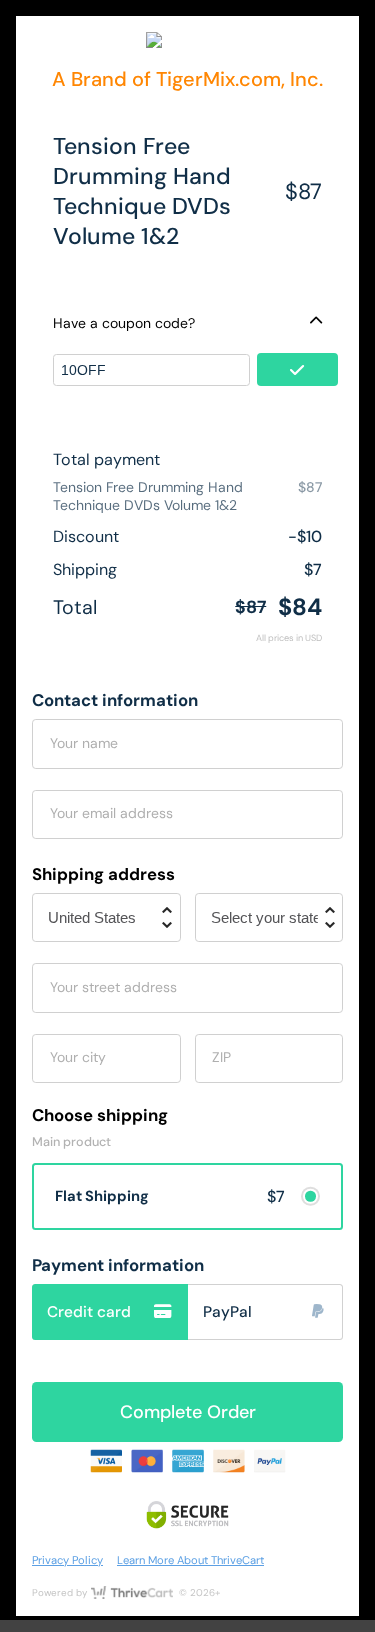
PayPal (227, 1312)
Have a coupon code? (124, 323)
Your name (84, 743)
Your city (78, 1057)
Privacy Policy (67, 1560)
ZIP (221, 1057)
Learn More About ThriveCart (190, 1560)
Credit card (89, 1312)
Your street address (113, 987)
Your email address (111, 813)
